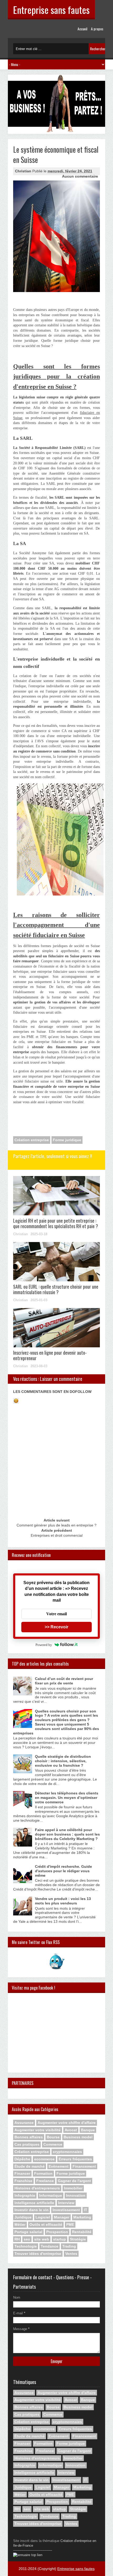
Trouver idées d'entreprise (38, 2254)
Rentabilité (82, 2232)
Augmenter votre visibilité (38, 2130)
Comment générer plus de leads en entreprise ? (56, 1525)
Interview (66, 2203)
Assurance (24, 2123)
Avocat (71, 2130)
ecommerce (44, 2159)
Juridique (23, 2217)
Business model (78, 2137)
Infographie (25, 2195)
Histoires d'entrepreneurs (37, 2188)
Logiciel (43, 2217)
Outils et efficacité (46, 2225)
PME (70, 2225)
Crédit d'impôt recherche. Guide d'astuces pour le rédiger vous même (63, 1871)
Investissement (66, 2210)
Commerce (53, 2144)
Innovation (76, 2195)
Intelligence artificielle (34, 2203)
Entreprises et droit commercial (57, 1535)
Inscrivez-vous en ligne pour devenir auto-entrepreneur (50, 1355)
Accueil (82, 29)
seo (27, 2239)
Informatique (51, 2195)
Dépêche (22, 2159)
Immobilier (73, 2188)
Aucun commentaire (80, 176)
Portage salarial (28, 2232)
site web (42, 2239)
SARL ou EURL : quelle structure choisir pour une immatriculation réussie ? (56, 1289)
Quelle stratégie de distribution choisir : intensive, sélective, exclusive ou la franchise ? (63, 1761)
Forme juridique (67, 1140)
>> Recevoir (56, 1627)
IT (86, 2210)
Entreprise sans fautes (51, 10)
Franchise (23, 2181)
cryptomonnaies (67, 2152)
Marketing (82, 2217)
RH (17, 2239)
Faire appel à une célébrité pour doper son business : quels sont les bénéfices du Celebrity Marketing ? (67, 1834)
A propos (97, 29)
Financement (84, 2166)
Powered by (44, 1645)
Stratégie (78, 2239)
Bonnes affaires (29, 2137)
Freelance (45, 2181)
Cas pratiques (27, 2144)
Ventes (71, 2254)
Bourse (53, 2137)
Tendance (50, 2246)
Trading (69, 2246)
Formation (43, 2173)
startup (60, 2239)
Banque (88, 2130)
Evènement (59, 2166)
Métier (20, 2225)
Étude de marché (30, 2166)
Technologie (26, 2246)
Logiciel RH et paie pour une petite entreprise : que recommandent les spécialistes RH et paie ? (56, 1223)
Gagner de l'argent (74, 2181)
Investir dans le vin (32, 2210)
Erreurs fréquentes (75, 2159)
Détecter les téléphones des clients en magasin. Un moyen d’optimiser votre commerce (67, 1798)
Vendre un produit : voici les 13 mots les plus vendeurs (63, 1901)
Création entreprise (32, 1140)
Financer (22, 2173)
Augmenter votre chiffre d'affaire (67, 2123)
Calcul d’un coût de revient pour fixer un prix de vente (64, 1681)
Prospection (57, 2232)
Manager (62, 2217)
